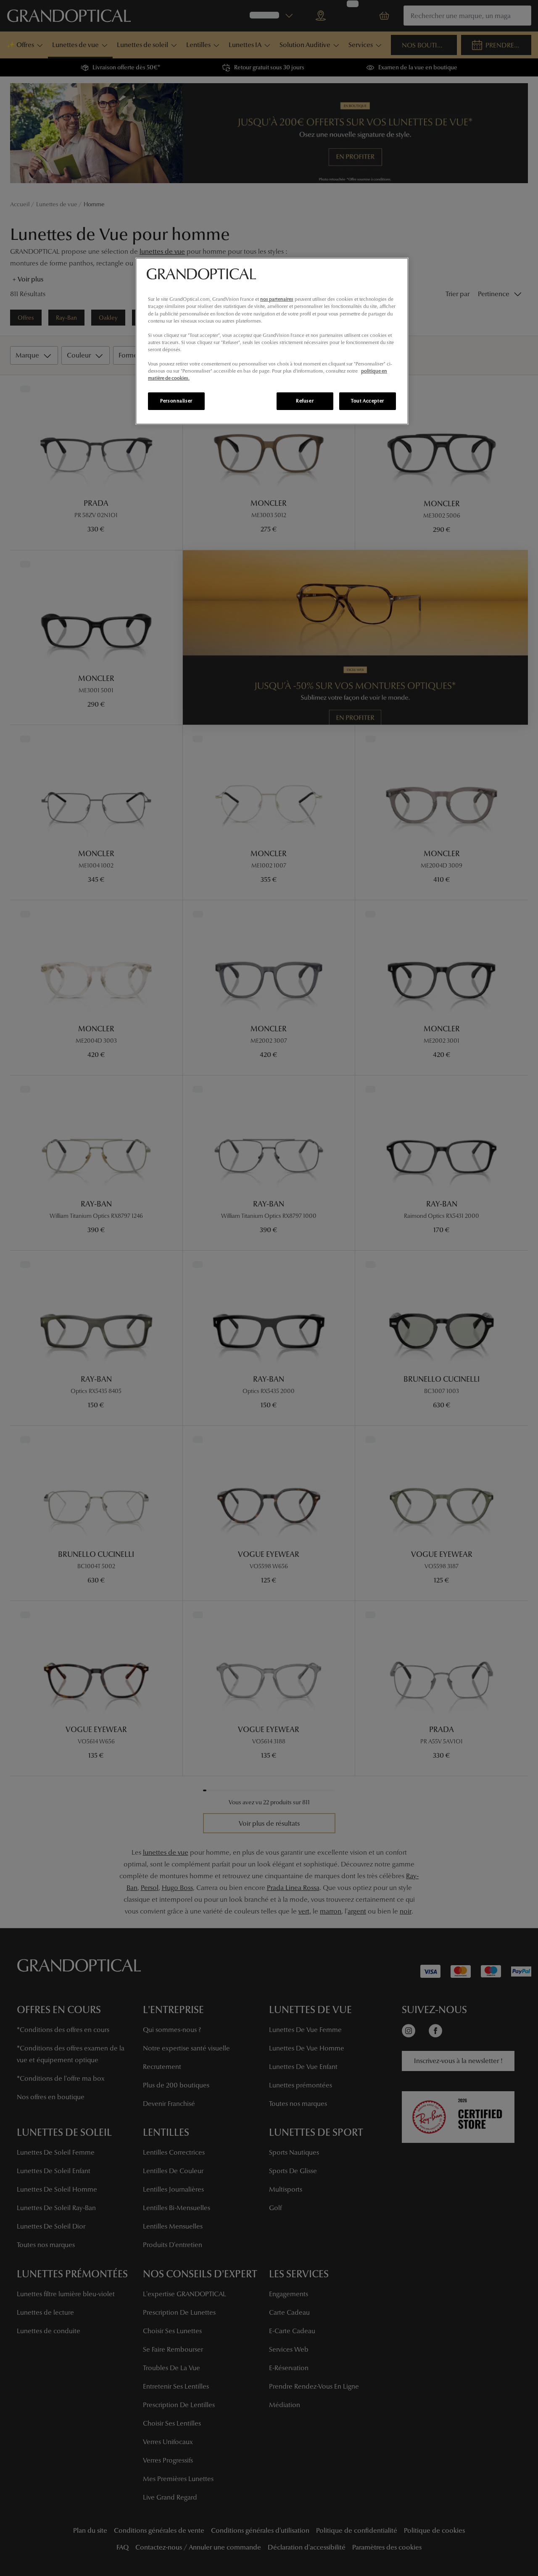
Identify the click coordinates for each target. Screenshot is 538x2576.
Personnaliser (176, 401)
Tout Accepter (367, 401)
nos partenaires (277, 299)
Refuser (305, 401)
